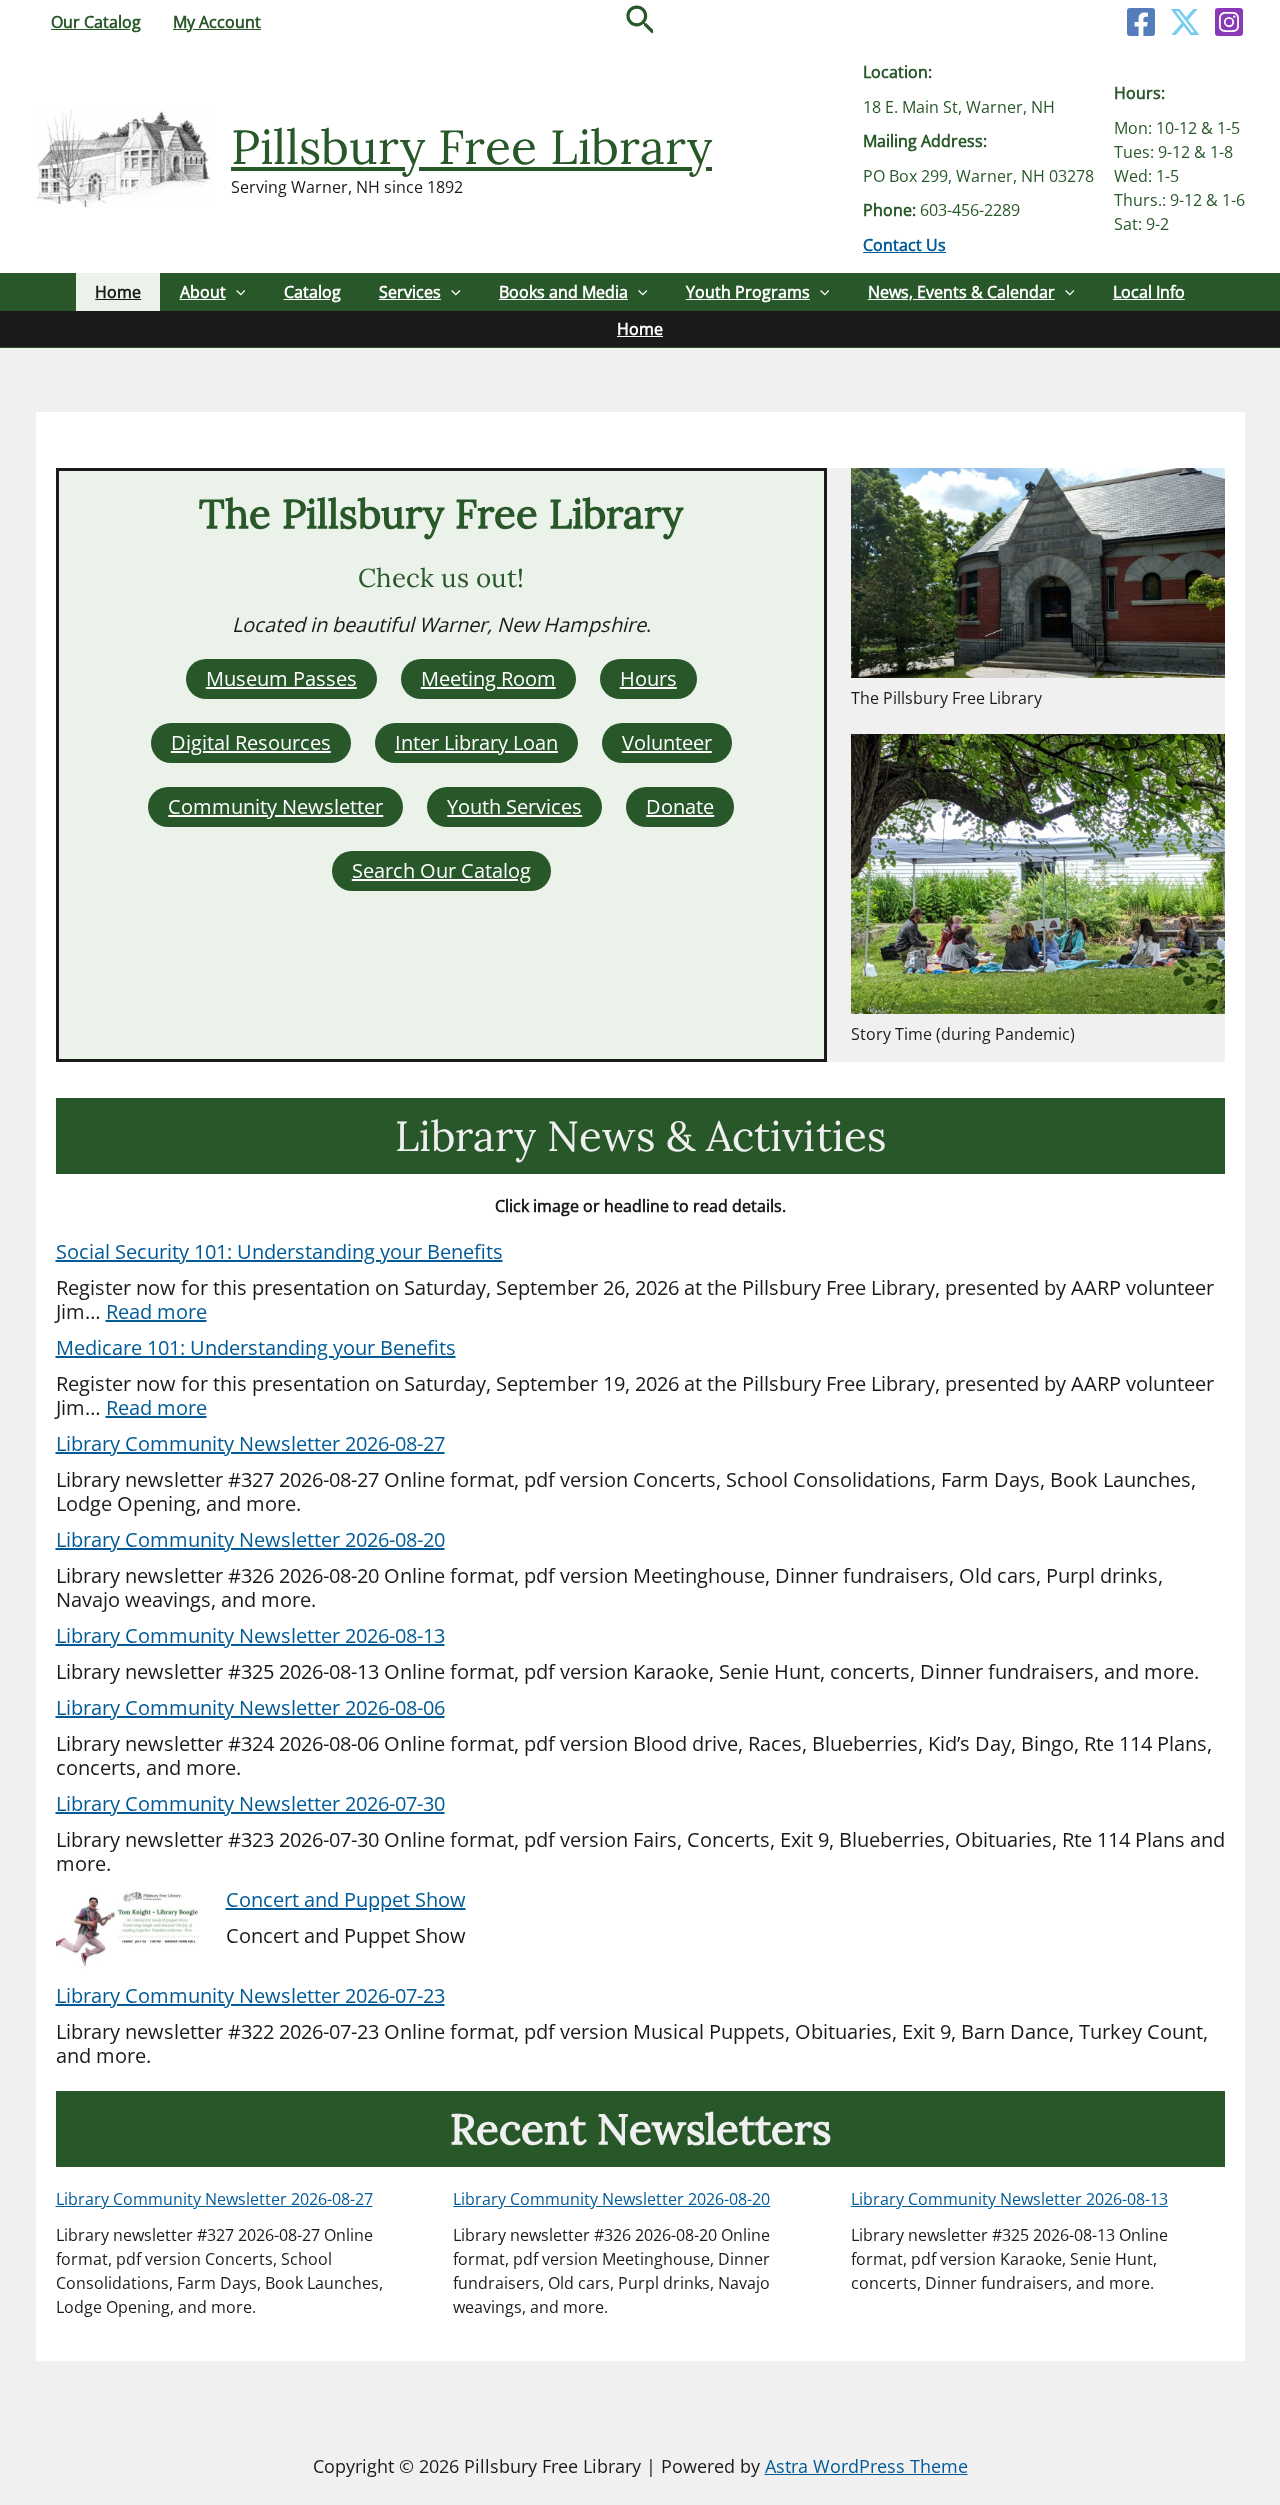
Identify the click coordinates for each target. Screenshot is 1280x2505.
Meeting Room (488, 678)
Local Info (1149, 292)
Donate (680, 806)
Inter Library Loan (476, 742)
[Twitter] (1185, 22)
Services (410, 292)
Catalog (312, 292)
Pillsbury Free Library (471, 146)
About (203, 292)
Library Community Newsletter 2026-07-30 (250, 1803)
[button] (640, 22)
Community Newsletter (275, 806)
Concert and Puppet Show (346, 1899)
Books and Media (563, 292)
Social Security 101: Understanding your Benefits (279, 1251)
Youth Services (514, 806)
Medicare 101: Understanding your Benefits (256, 1347)
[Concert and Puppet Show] (131, 1930)
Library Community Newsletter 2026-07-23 (250, 1995)
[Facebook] (1141, 22)
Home (118, 292)
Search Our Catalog (441, 870)
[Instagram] (1229, 22)
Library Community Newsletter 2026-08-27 (250, 1443)
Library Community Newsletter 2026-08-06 (250, 1707)
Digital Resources (251, 742)
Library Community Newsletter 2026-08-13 (250, 1635)
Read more (156, 1311)
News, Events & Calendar (961, 292)
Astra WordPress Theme (866, 2466)
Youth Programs (748, 292)
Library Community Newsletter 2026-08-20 (250, 1539)
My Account (217, 22)
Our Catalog (96, 22)
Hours (648, 678)
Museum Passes (281, 678)
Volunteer (667, 742)
